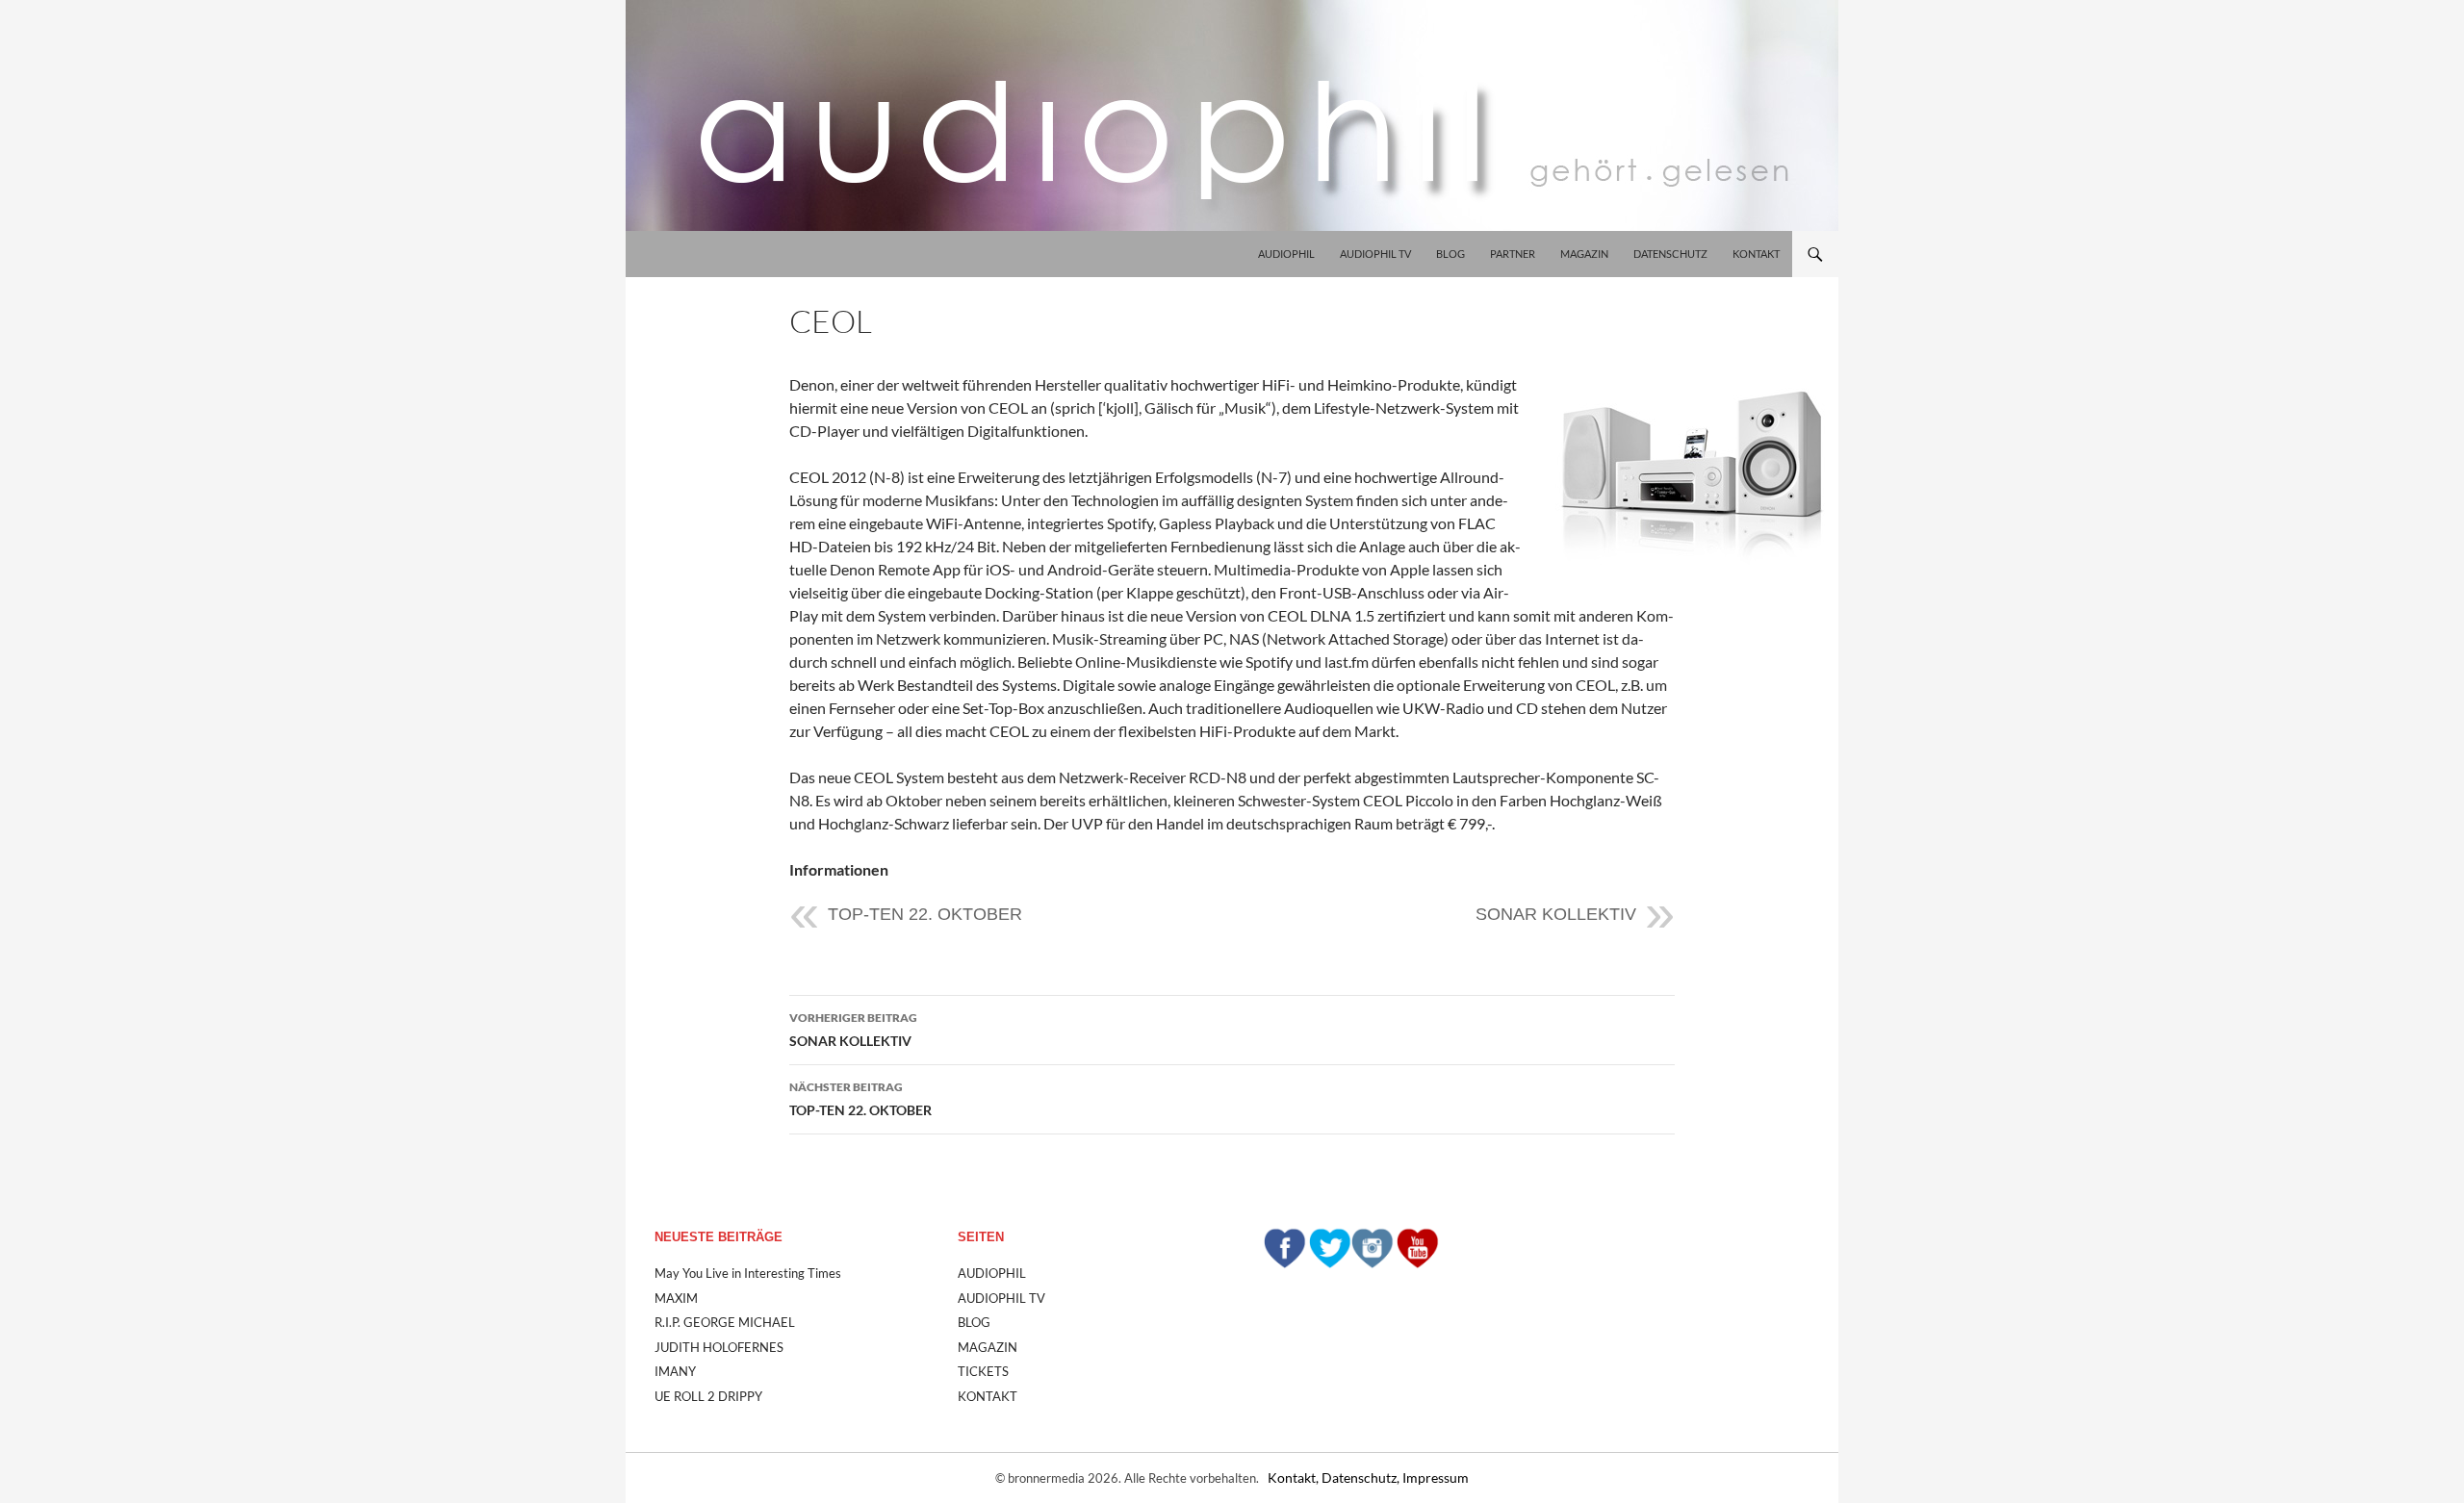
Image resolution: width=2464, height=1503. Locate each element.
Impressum (1436, 1478)
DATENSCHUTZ (1670, 254)
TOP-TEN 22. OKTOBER (925, 914)
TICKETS (983, 1371)
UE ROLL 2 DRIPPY (708, 1396)
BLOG (1450, 254)
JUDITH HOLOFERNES (719, 1347)
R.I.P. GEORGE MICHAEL (725, 1322)
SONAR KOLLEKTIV (1556, 914)
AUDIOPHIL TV (1375, 254)
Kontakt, (1295, 1478)
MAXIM (676, 1298)
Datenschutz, (1362, 1478)
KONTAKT (1756, 254)
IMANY (675, 1371)
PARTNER (1513, 254)
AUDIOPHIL (1286, 254)
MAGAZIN (1584, 254)
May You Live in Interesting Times (748, 1273)
